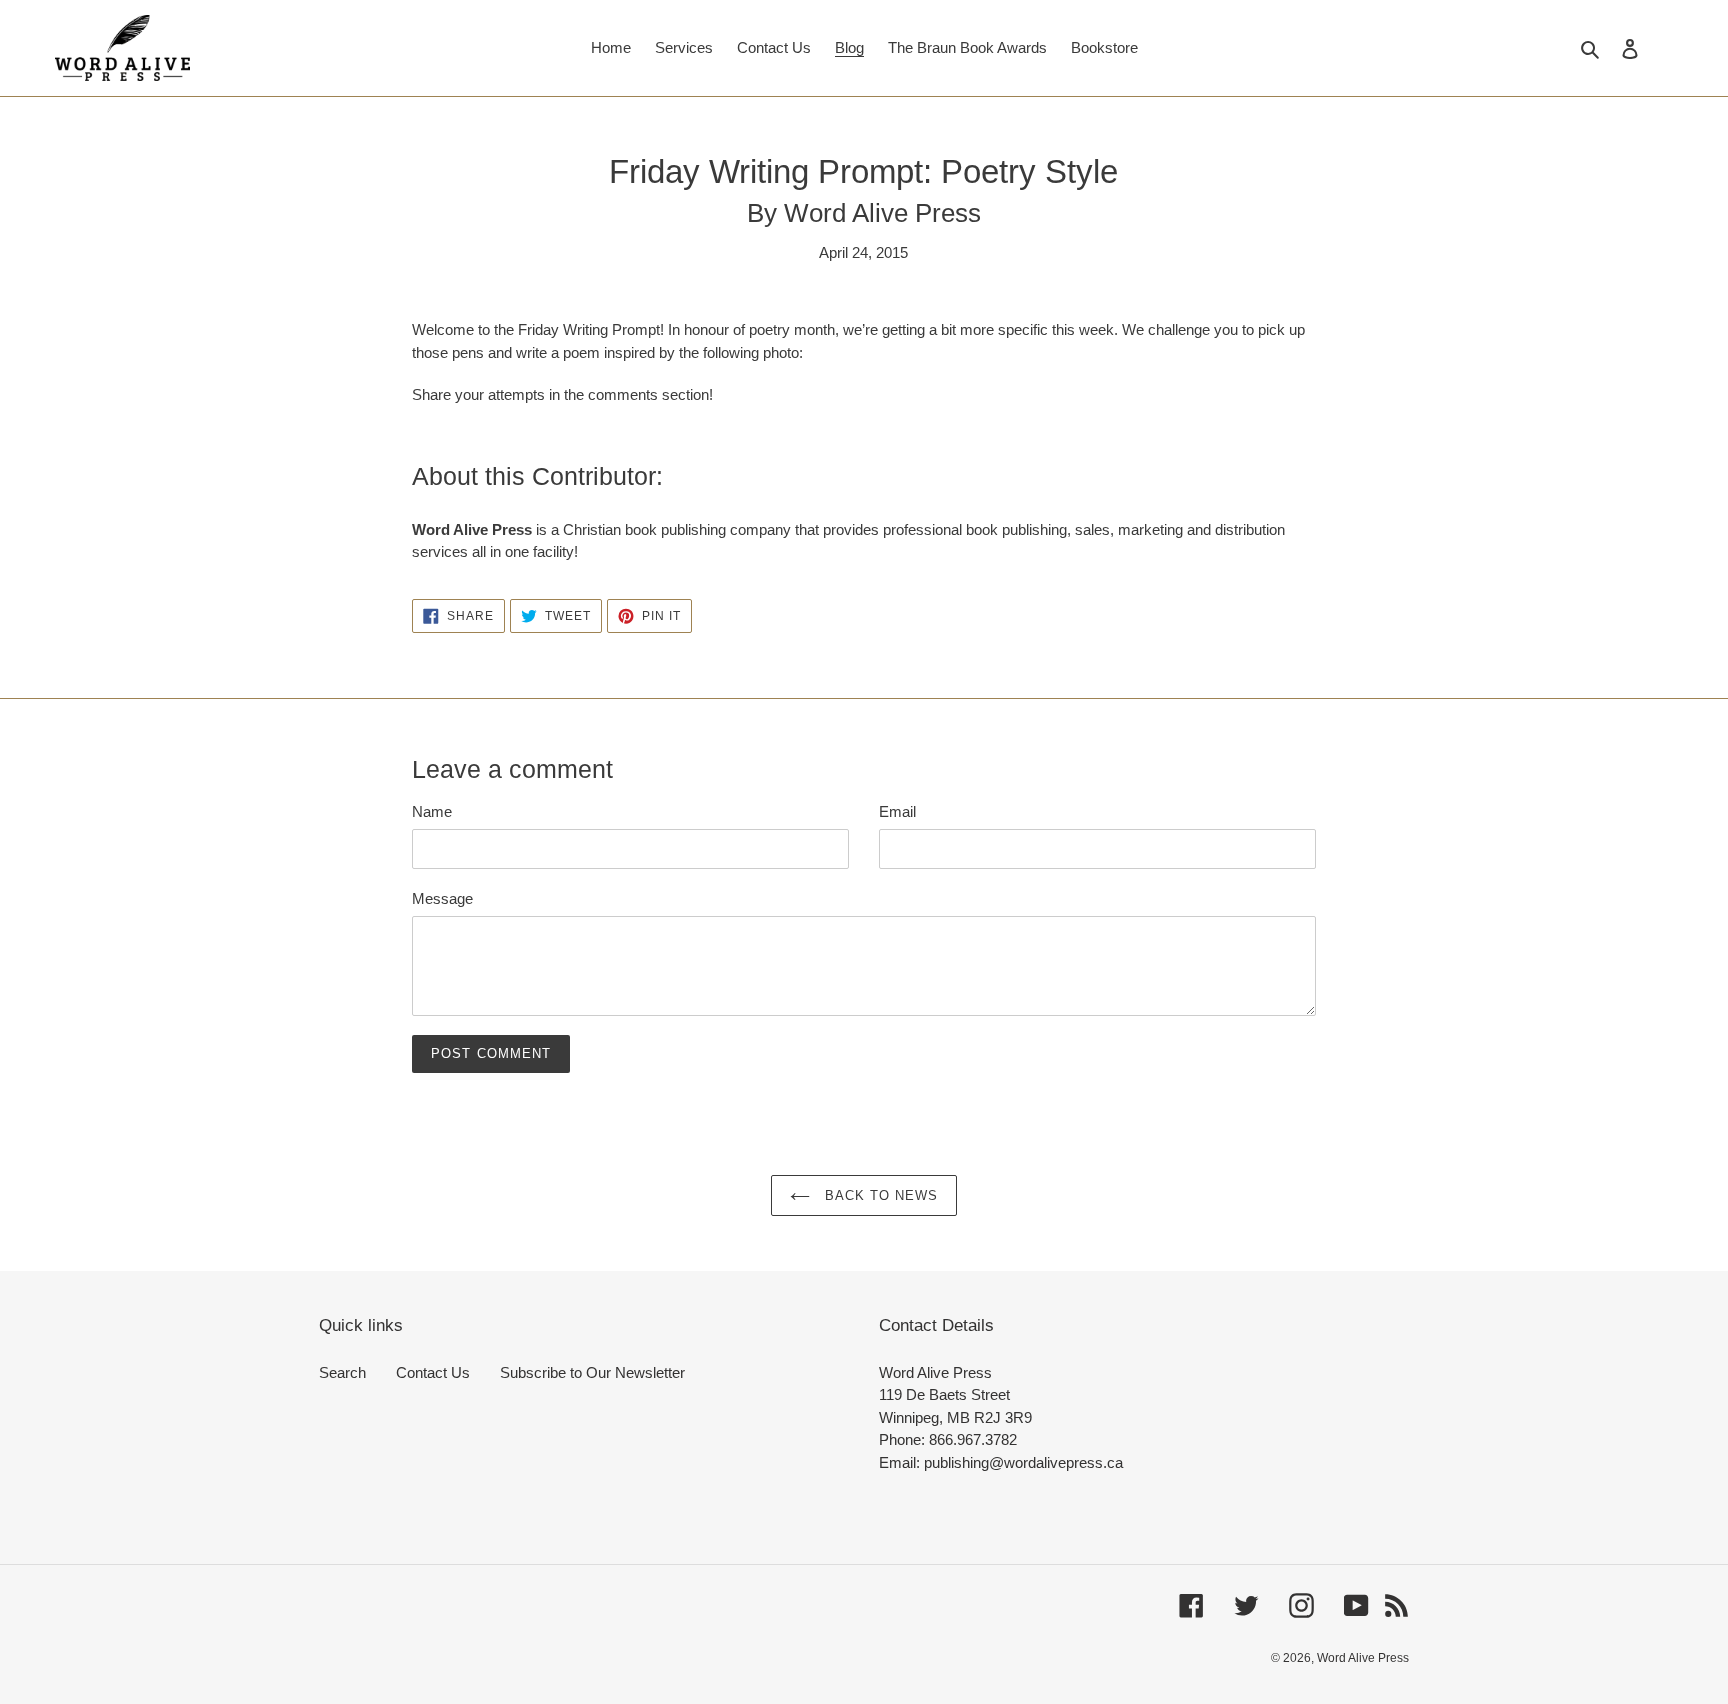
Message (442, 898)
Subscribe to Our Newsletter (592, 1372)
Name (432, 811)
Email (897, 811)
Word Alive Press (1363, 1658)
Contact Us (433, 1372)
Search (342, 1372)
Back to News (879, 1195)
